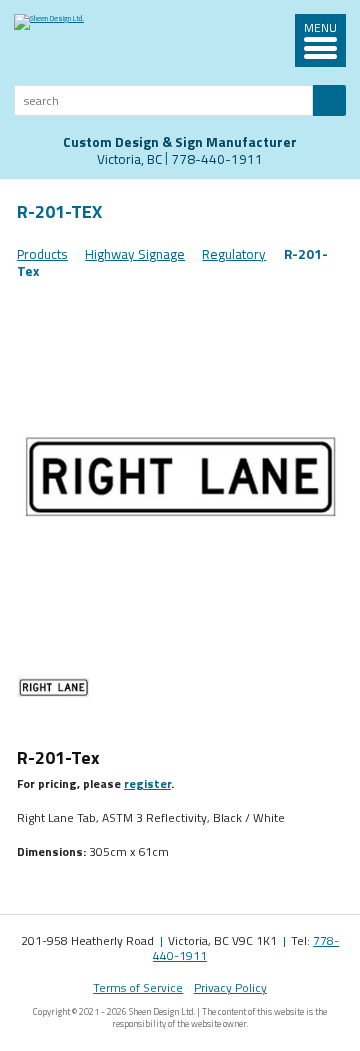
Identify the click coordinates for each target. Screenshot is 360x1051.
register (147, 783)
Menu (320, 28)
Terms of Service (138, 987)
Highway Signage (135, 254)
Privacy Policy (230, 987)
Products (42, 254)
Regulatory (234, 254)
